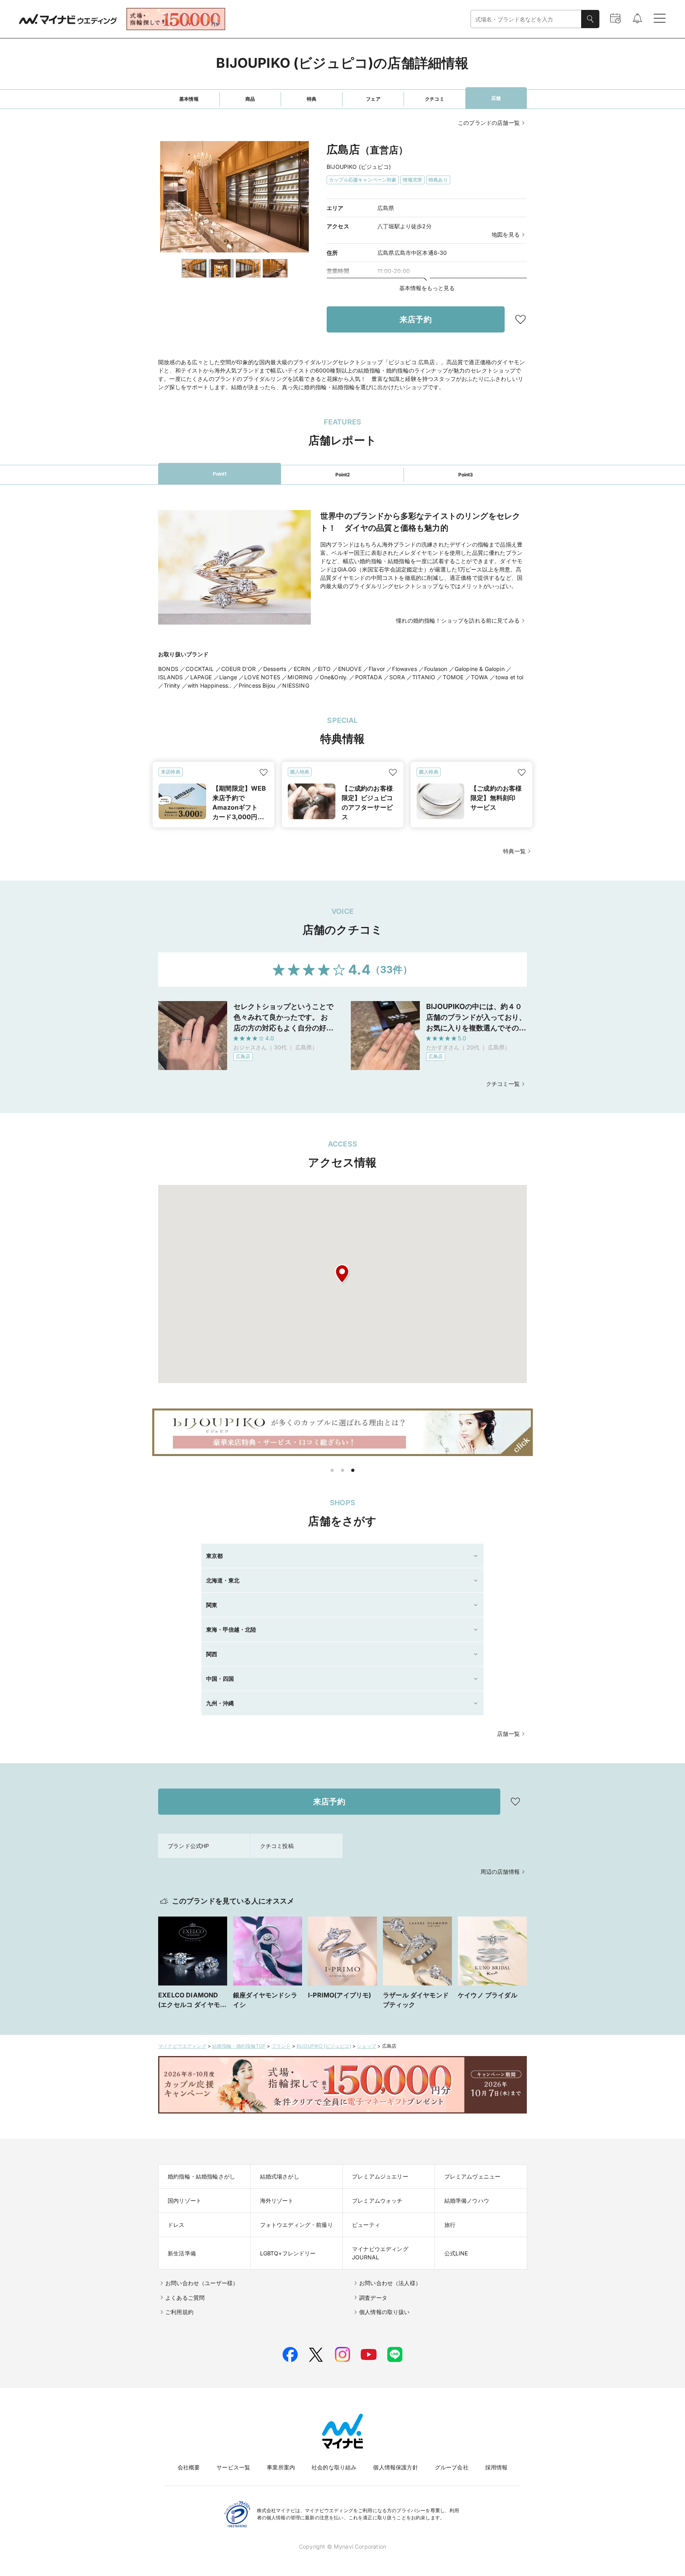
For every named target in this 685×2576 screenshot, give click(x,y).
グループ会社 (452, 2467)
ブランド (281, 2046)
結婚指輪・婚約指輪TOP (239, 2046)
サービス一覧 (233, 2467)
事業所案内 (281, 2467)
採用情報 (497, 2467)
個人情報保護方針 (395, 2467)
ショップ (366, 2046)
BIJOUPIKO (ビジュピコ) (324, 2046)
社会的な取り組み (334, 2467)
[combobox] (526, 19)
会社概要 (189, 2467)
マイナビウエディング (182, 2046)
